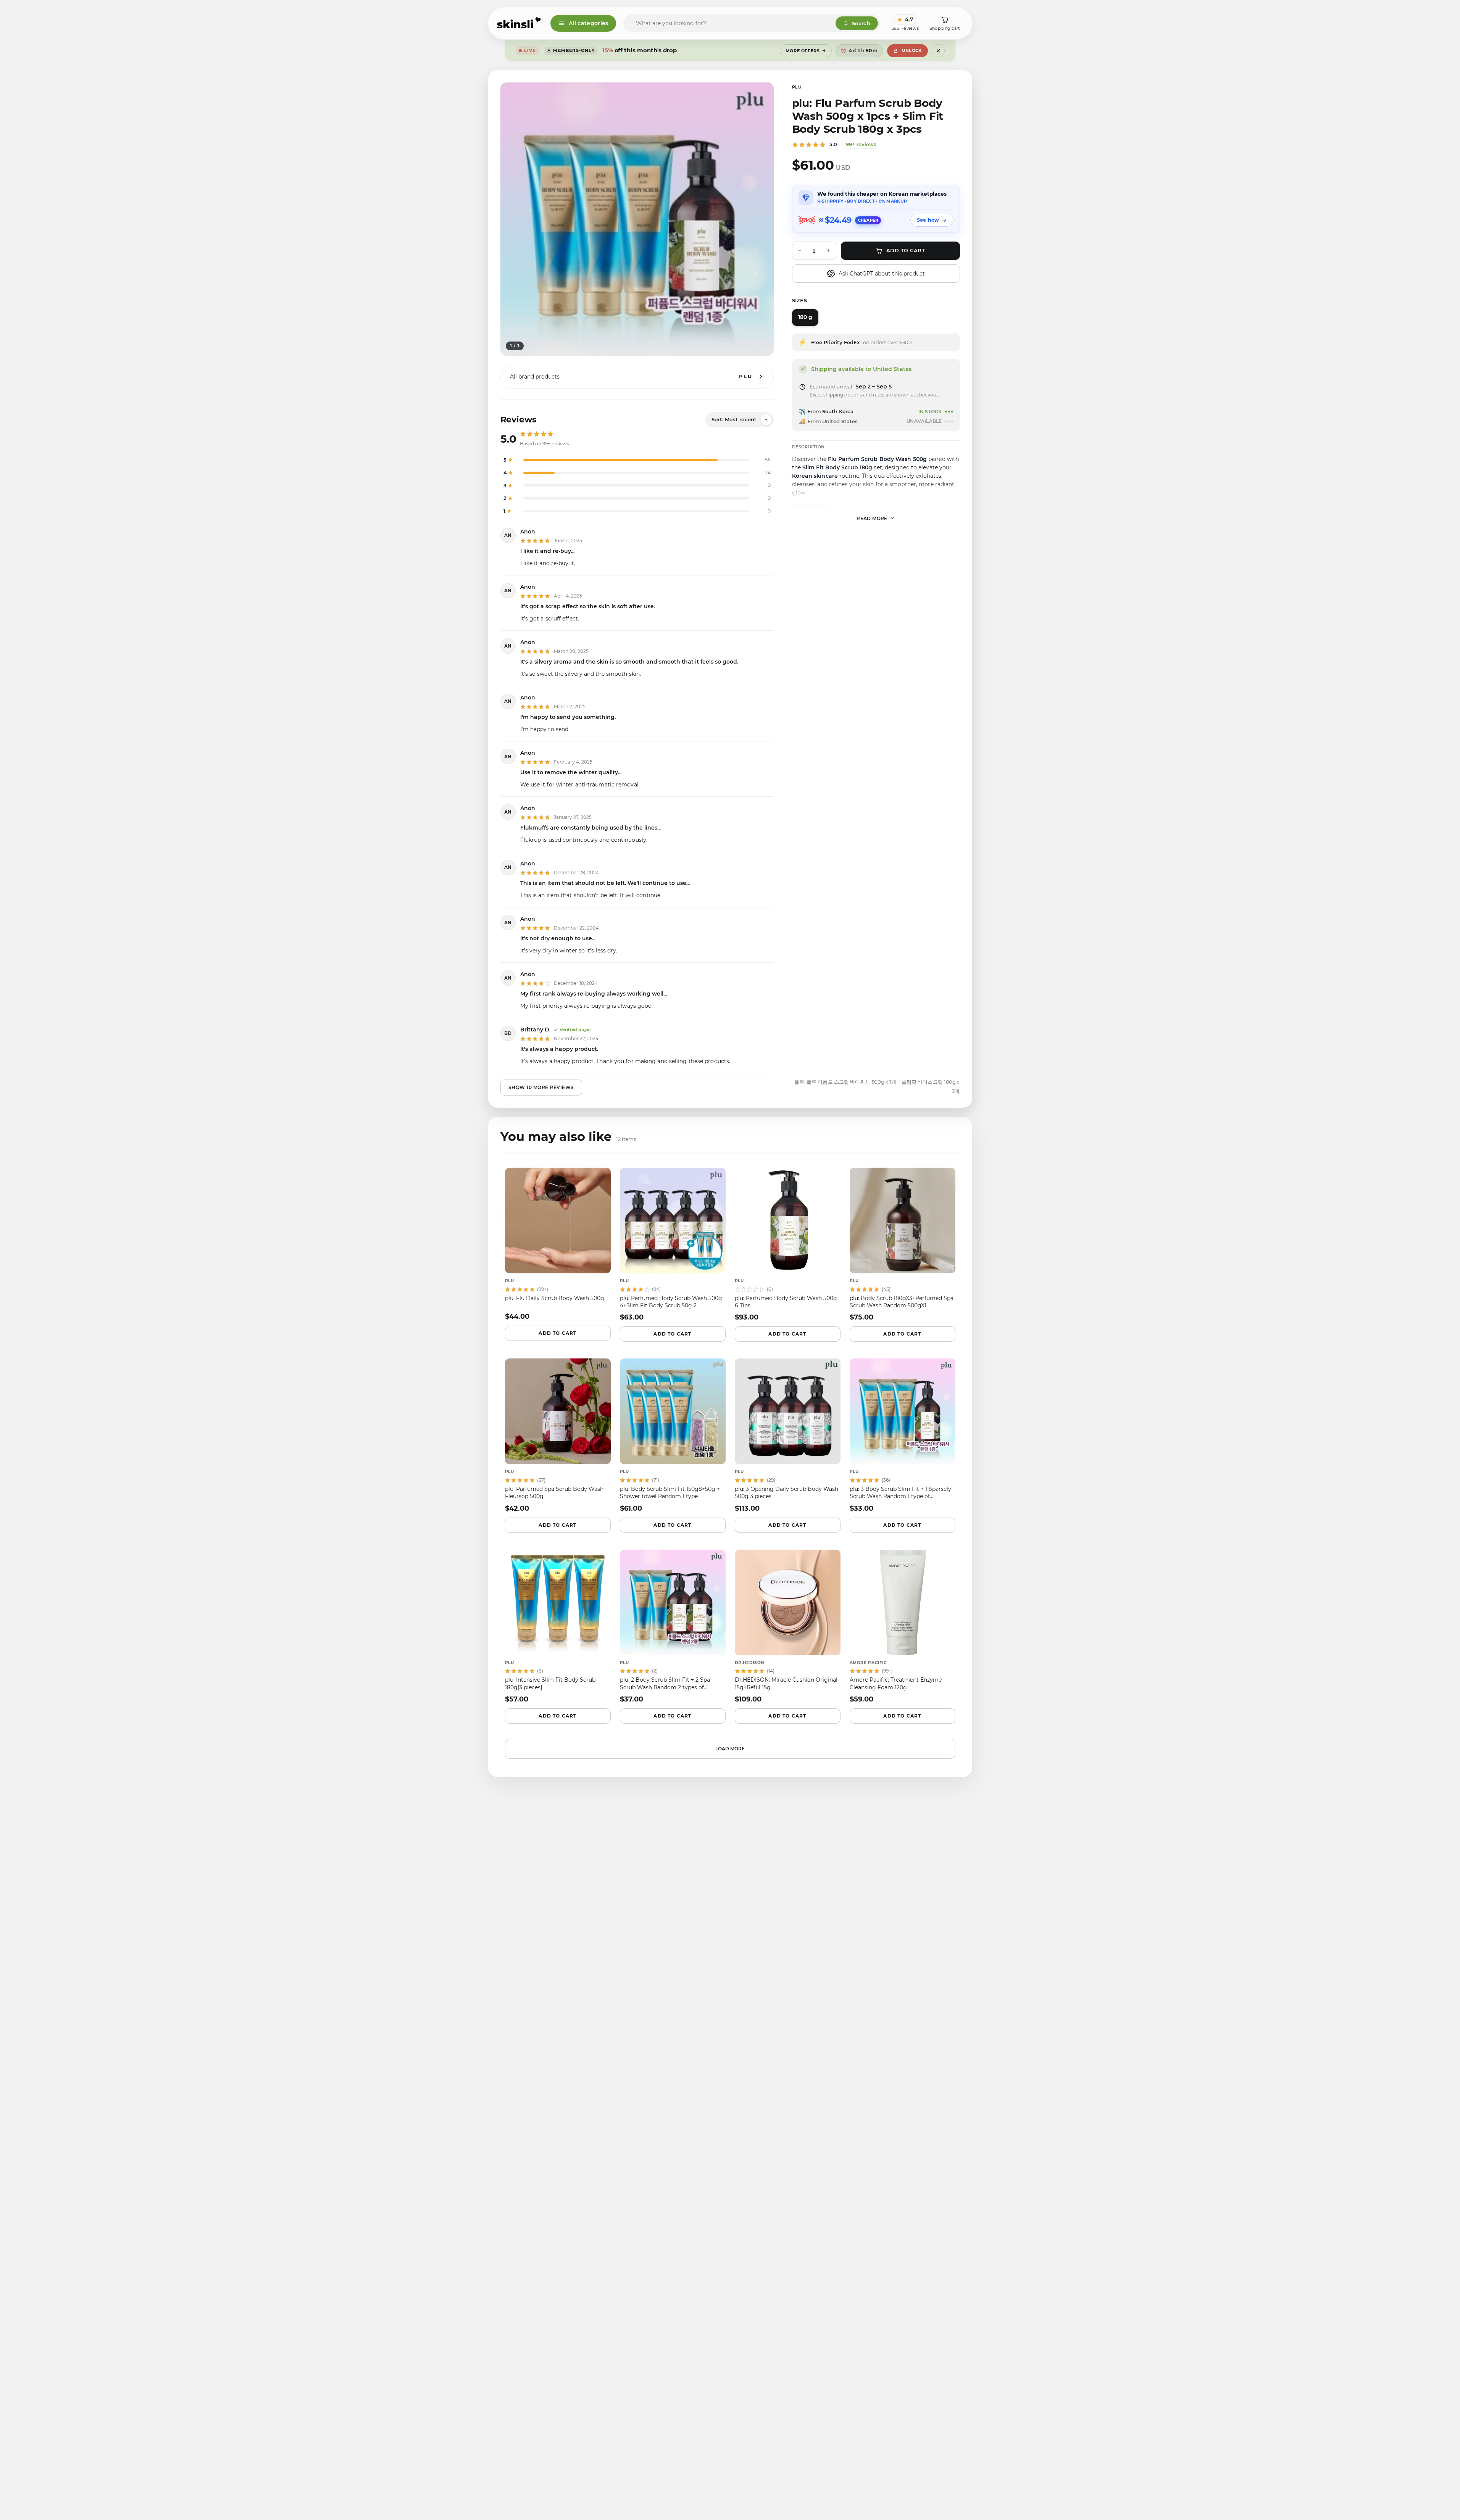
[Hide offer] (938, 51)
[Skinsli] (519, 23)
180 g (805, 317)
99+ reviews (861, 144)
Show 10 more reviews (541, 1087)
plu (797, 87)
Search (861, 23)
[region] (637, 219)
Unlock (912, 50)
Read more (872, 518)
